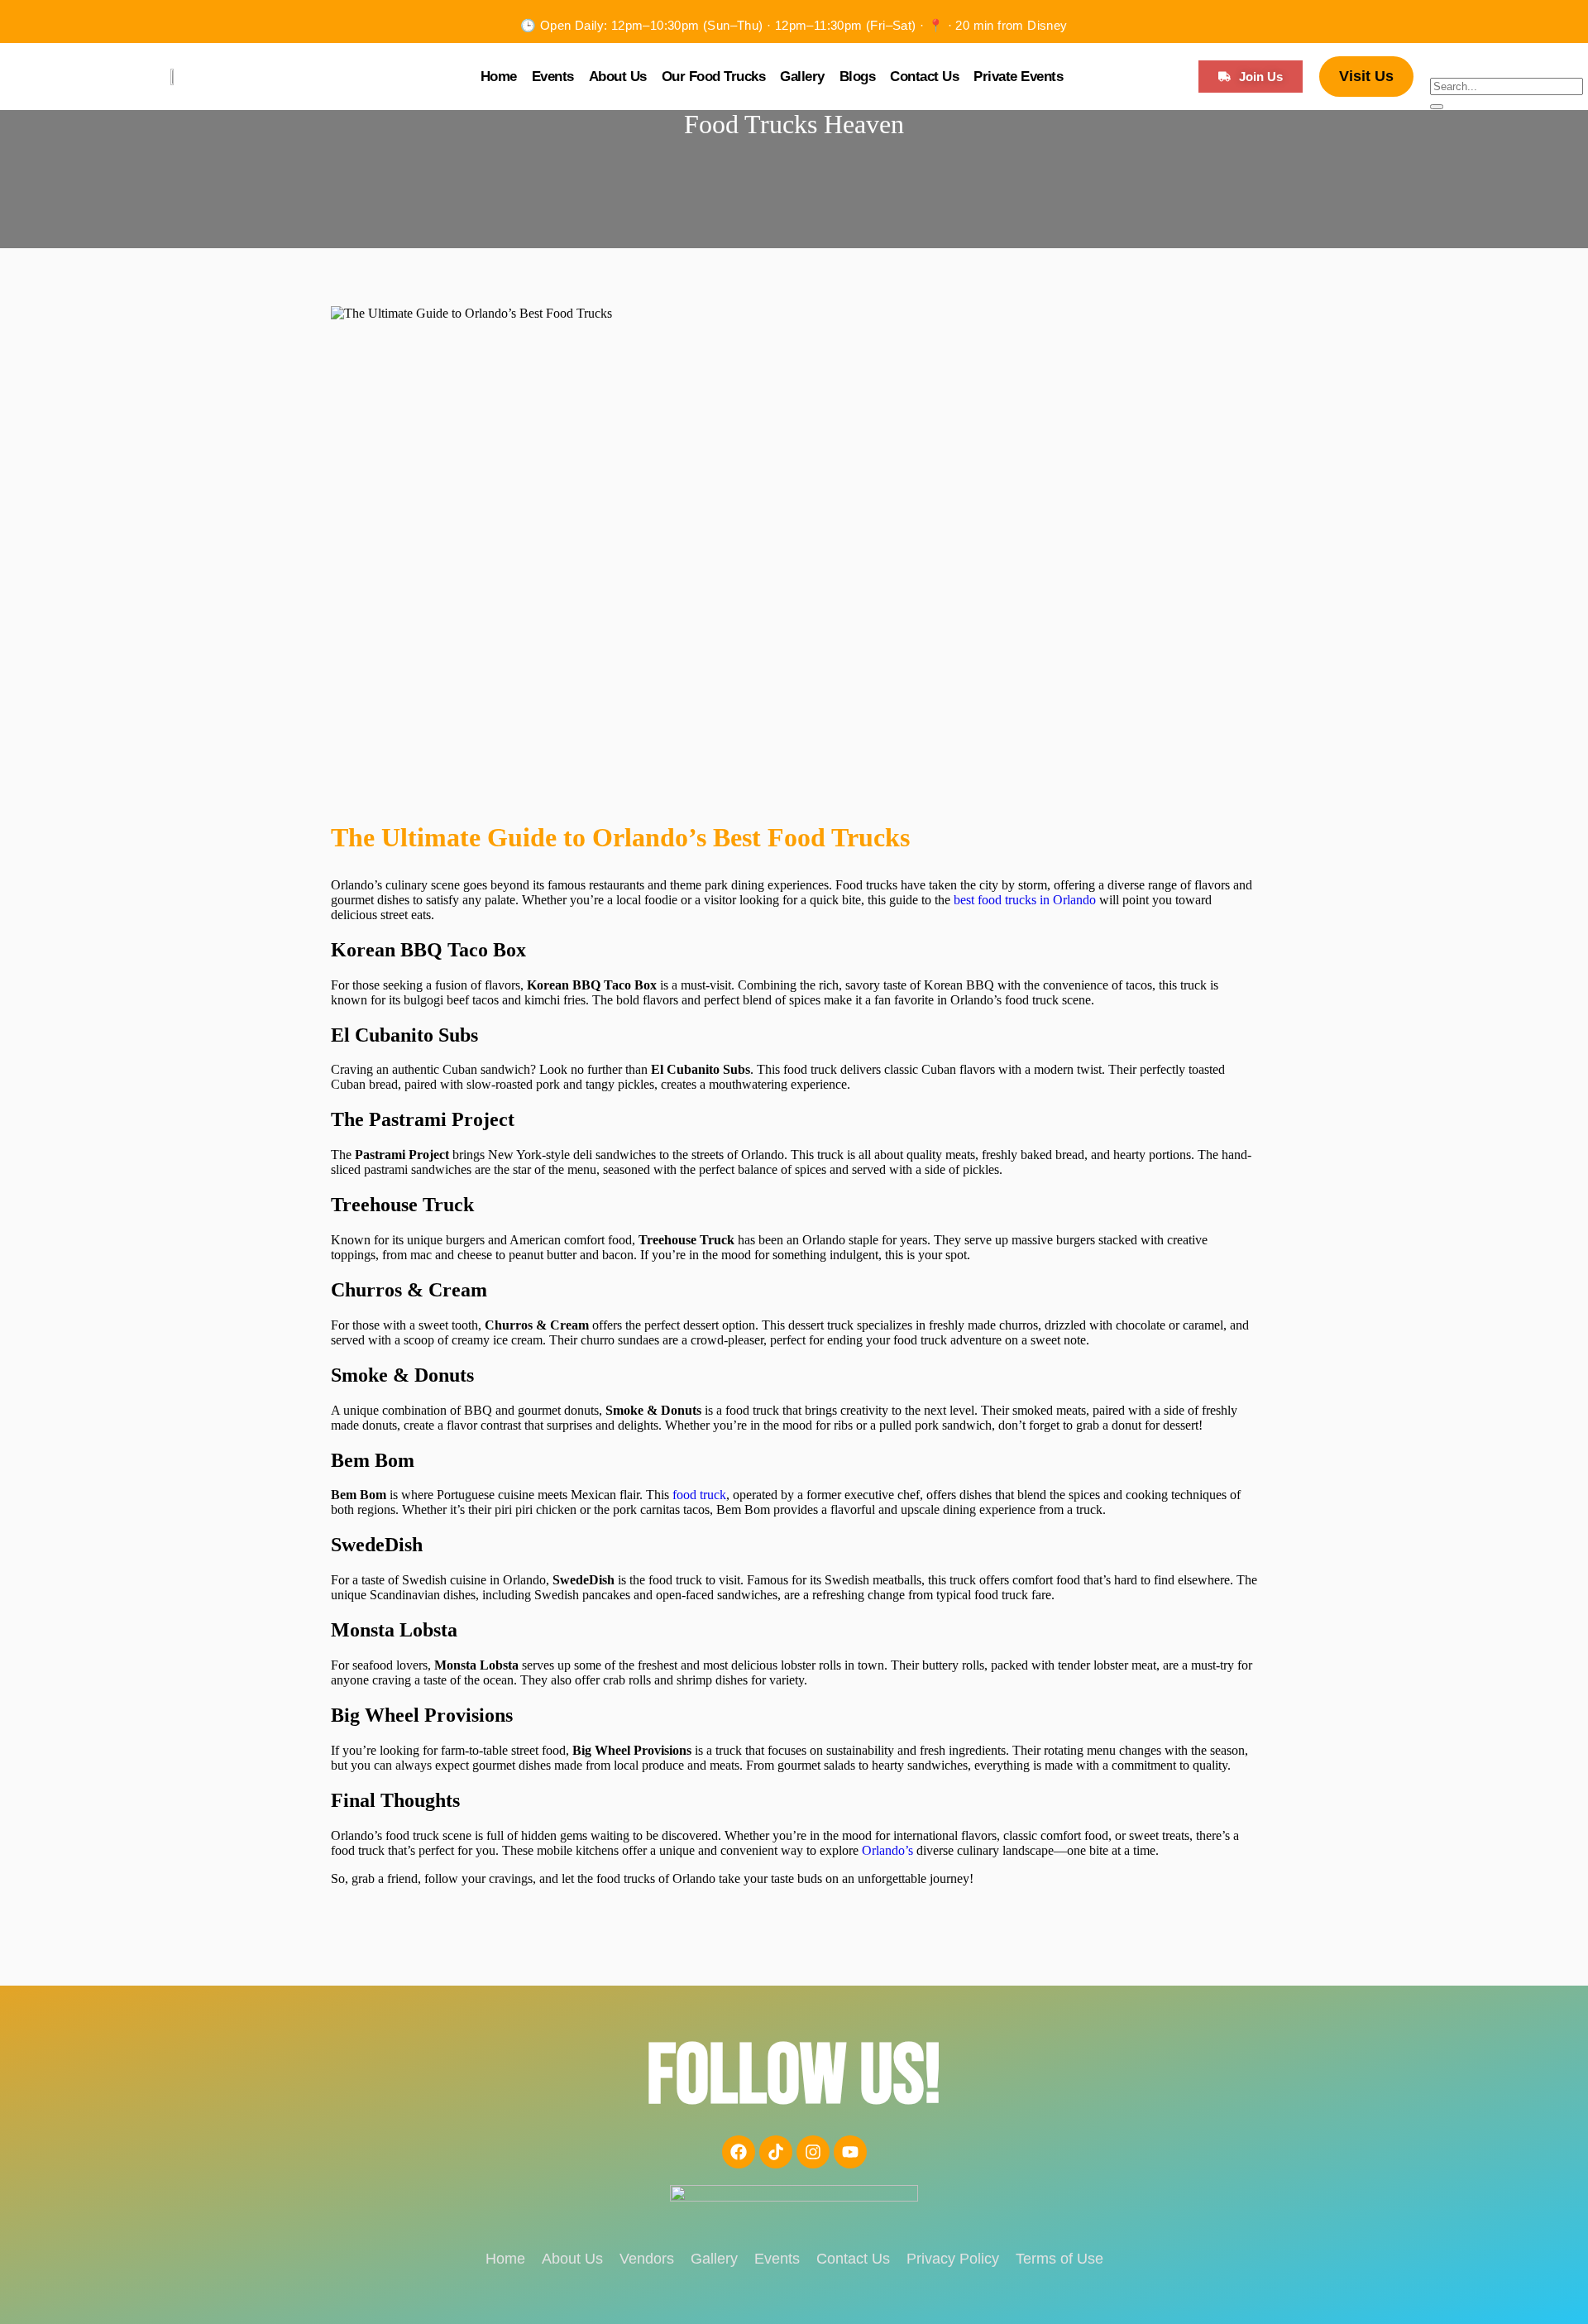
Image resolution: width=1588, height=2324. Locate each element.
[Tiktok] (776, 2152)
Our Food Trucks (714, 77)
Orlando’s (886, 1850)
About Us (618, 77)
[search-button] (1437, 107)
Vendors (647, 2259)
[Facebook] (739, 2152)
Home (499, 77)
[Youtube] (850, 2152)
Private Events (1018, 77)
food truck (699, 1495)
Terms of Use (1059, 2259)
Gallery (802, 77)
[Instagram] (813, 2152)
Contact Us (924, 77)
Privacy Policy (953, 2259)
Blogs (858, 77)
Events (553, 77)
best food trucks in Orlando (1025, 900)
